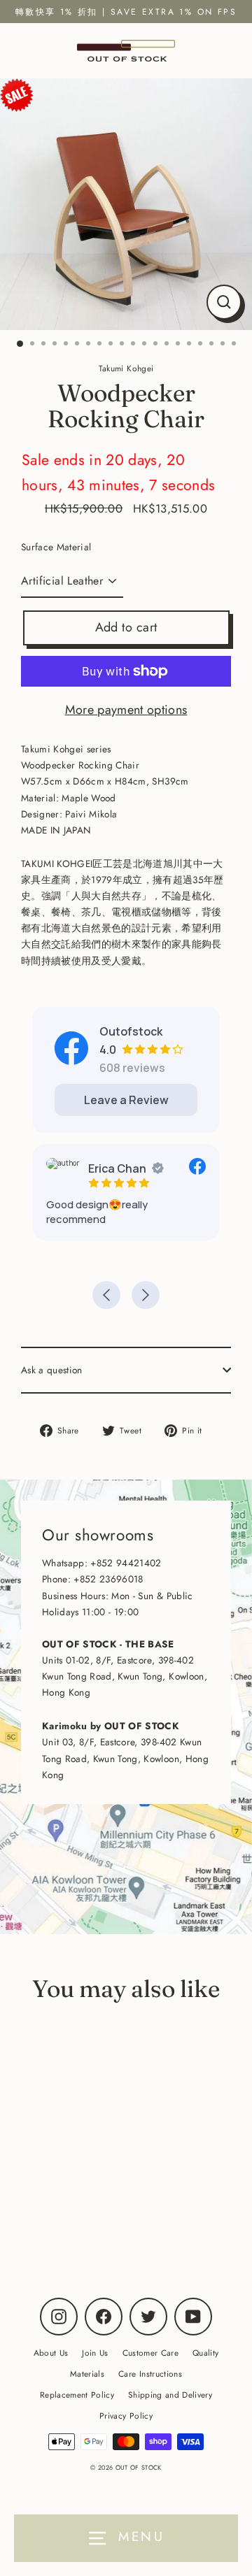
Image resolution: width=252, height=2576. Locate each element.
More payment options (126, 710)
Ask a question (52, 1370)
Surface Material (56, 547)
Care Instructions (150, 2374)
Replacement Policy (77, 2395)
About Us (51, 2353)
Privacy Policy (126, 2416)
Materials (87, 2374)
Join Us (95, 2353)
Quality (205, 2353)
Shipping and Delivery (170, 2395)
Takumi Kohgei (97, 2213)
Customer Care (150, 2353)
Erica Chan (117, 1168)
